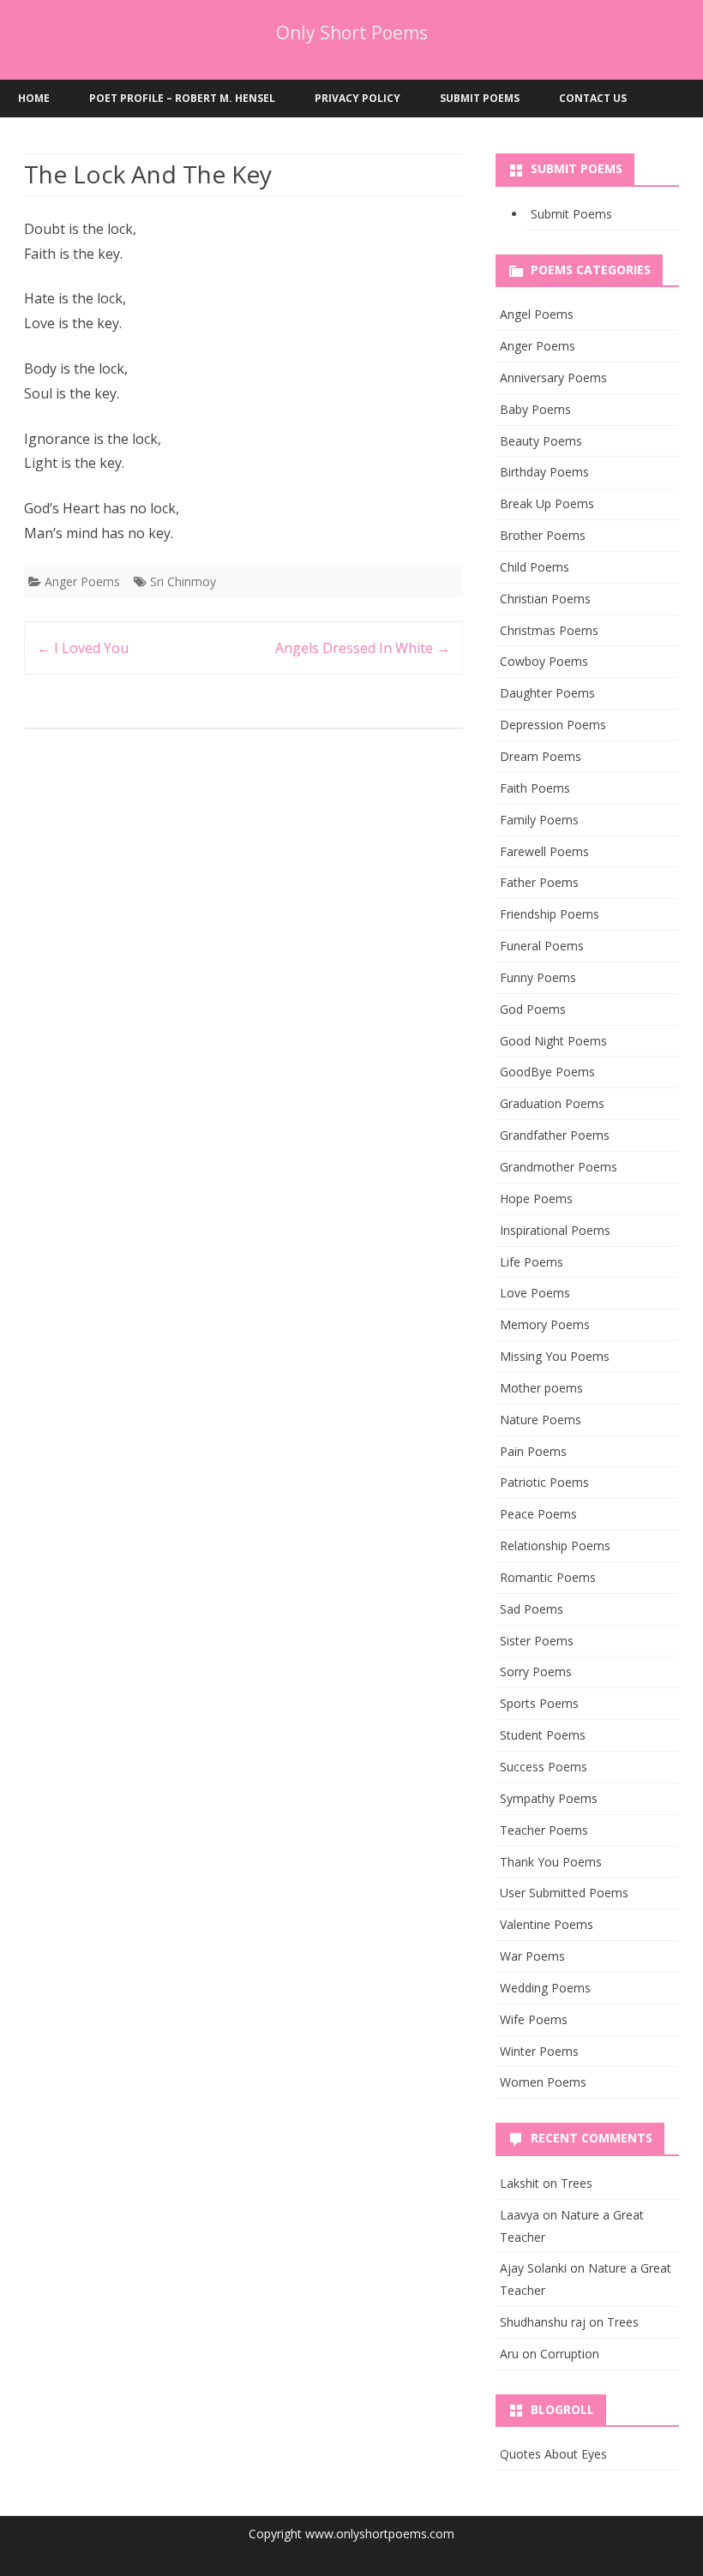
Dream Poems (541, 756)
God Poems (533, 1009)
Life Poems (532, 1262)
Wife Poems (534, 2019)
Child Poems (535, 567)
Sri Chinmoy (183, 581)
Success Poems (544, 1767)
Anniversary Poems (553, 377)
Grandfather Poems (555, 1135)
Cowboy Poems (544, 661)
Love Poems (535, 1293)
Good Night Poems (553, 1041)
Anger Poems (82, 581)
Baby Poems (535, 409)
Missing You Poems (555, 1356)
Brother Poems (543, 535)
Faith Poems (535, 788)
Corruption (570, 2354)
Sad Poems (532, 1609)
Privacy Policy (358, 98)
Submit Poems (480, 98)
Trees (577, 2183)
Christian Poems (545, 599)
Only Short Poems (352, 33)
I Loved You (83, 648)
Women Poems (543, 2082)
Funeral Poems (542, 946)
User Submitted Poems (564, 1893)
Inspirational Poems (555, 1230)
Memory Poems (545, 1324)
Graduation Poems (552, 1103)
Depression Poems (553, 725)
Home (34, 98)
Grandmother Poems (559, 1167)
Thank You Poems (551, 1862)
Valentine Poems (547, 1924)
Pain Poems (533, 1451)
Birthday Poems (544, 472)
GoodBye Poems (547, 1072)
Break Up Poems (547, 503)
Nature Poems (541, 1420)
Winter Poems (539, 2051)
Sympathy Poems (549, 1798)
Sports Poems (539, 1703)
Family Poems (539, 820)
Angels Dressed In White (363, 648)
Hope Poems (536, 1198)
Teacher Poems (544, 1830)
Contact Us (593, 98)
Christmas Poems (549, 630)
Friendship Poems (550, 914)
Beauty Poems (541, 441)
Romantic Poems (548, 1577)
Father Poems (539, 882)
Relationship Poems (555, 1546)
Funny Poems (538, 977)
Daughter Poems (547, 693)
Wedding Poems (545, 1988)
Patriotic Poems (544, 1482)
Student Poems (543, 1735)
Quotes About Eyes (553, 2454)
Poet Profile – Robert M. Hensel (182, 98)
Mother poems (541, 1388)
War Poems (532, 1956)
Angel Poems (537, 314)
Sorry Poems (536, 1671)
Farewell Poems (544, 851)
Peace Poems (538, 1514)
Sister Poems (537, 1641)
